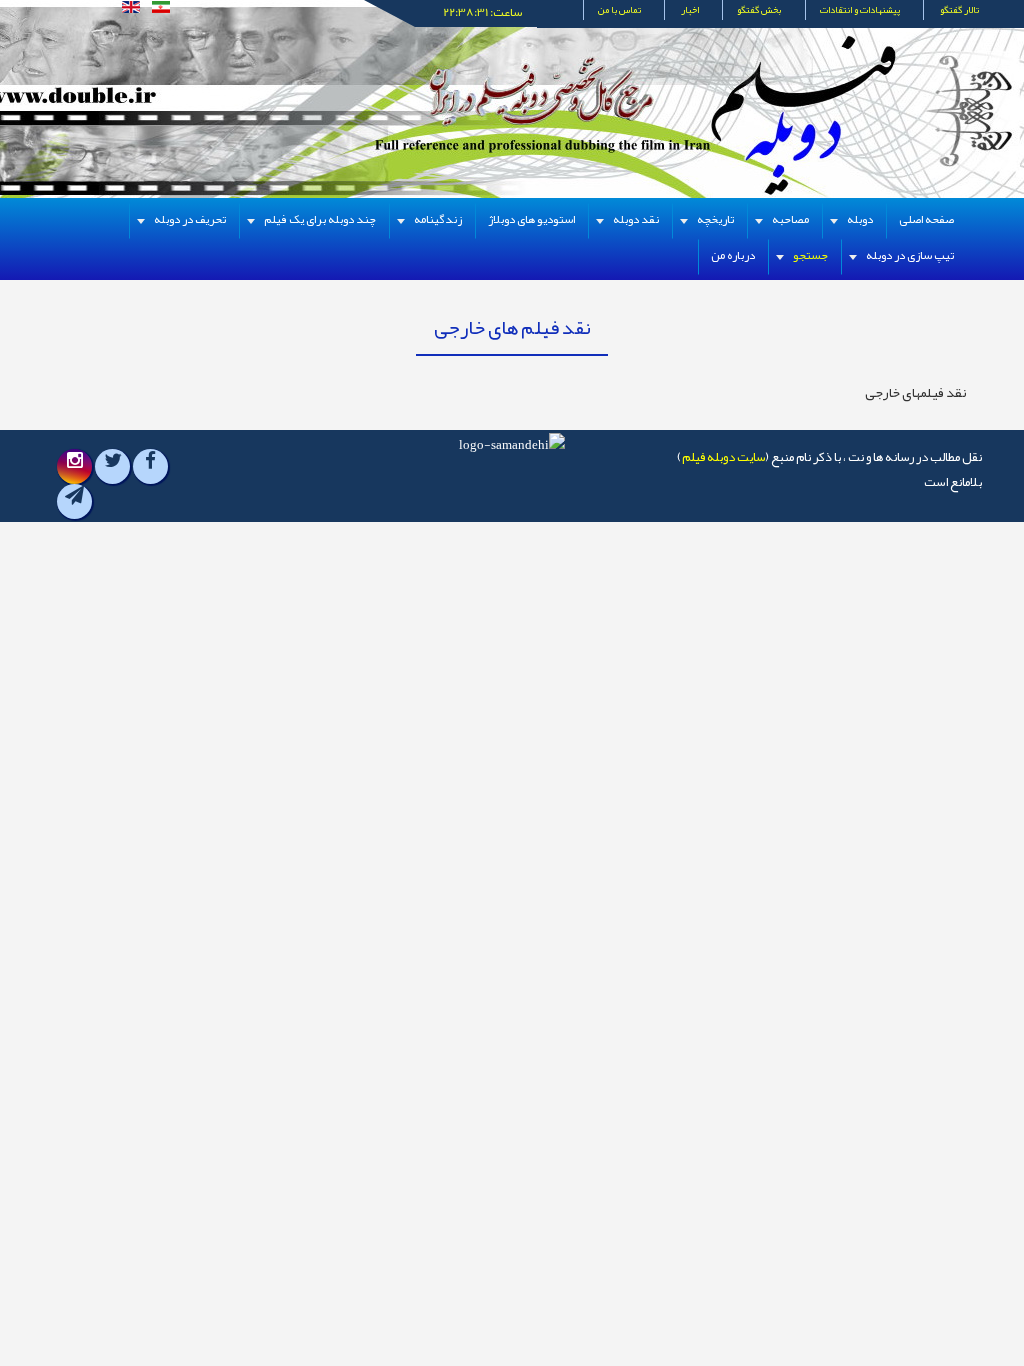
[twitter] (113, 466)
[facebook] (150, 466)
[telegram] (74, 501)
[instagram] (75, 466)
